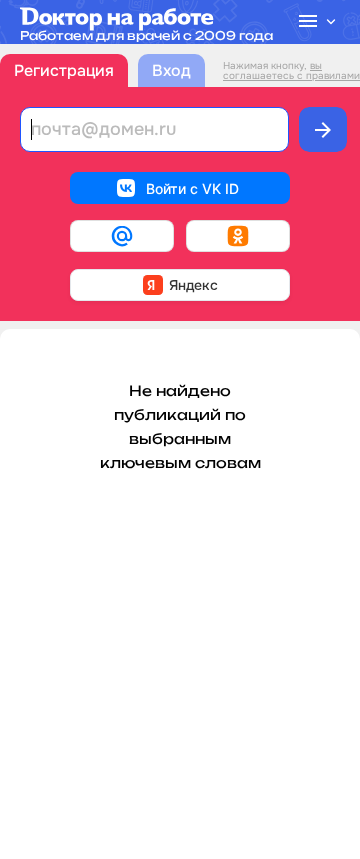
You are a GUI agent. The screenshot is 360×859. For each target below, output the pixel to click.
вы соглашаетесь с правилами (291, 70)
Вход (171, 70)
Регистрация (64, 70)
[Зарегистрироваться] (323, 129)
